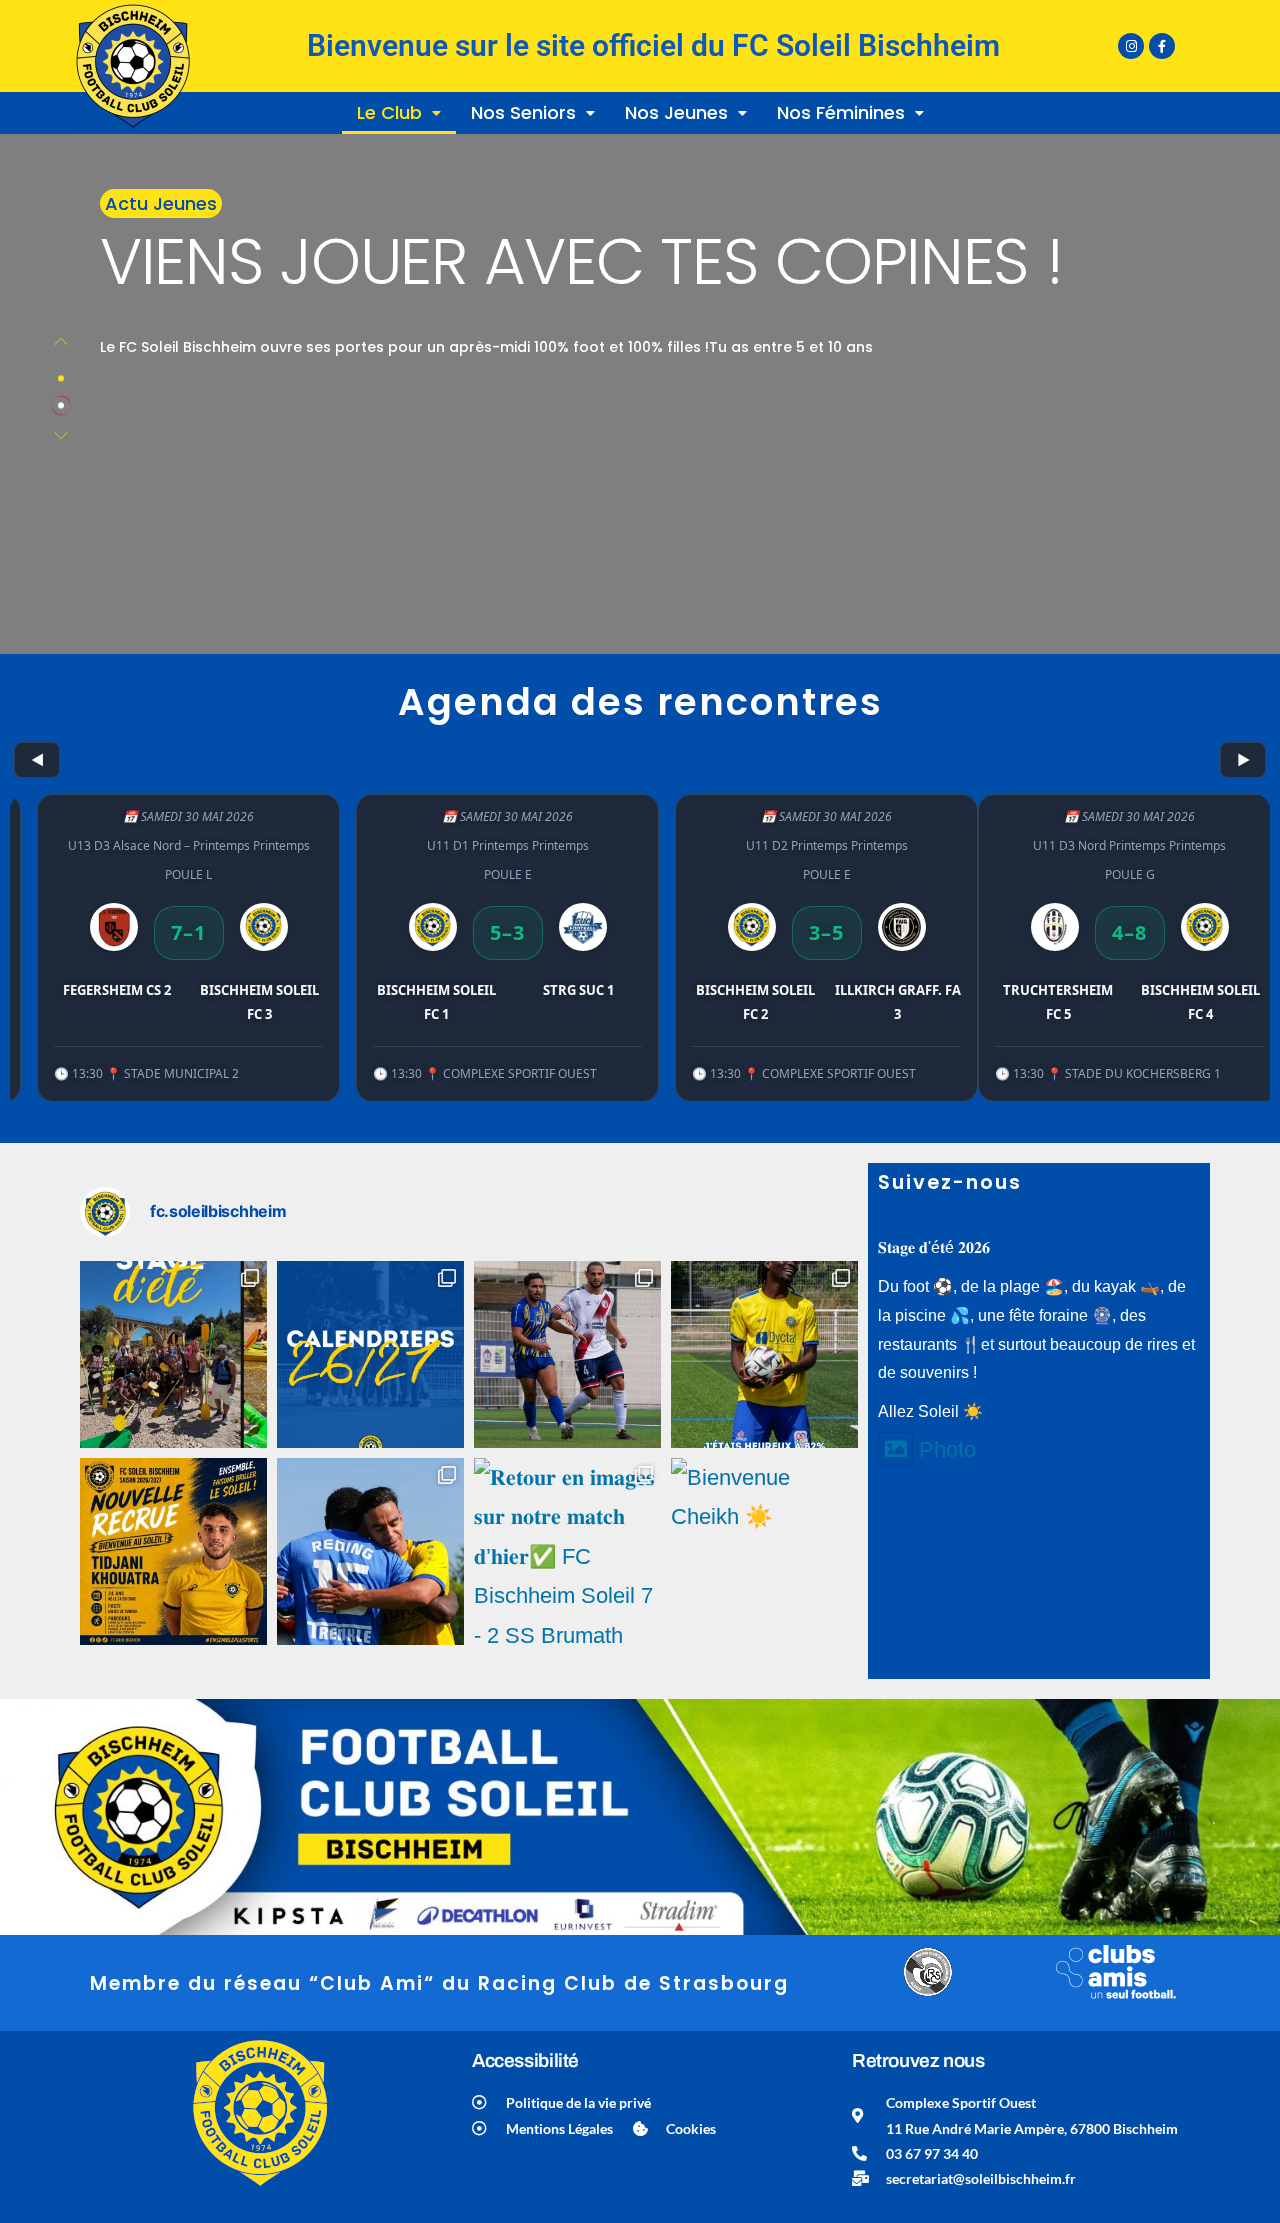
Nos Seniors (523, 112)
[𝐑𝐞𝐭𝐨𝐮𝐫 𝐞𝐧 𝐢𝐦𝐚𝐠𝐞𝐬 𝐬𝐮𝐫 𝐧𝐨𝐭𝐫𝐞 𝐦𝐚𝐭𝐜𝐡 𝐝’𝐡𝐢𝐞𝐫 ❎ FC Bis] (567, 1354)
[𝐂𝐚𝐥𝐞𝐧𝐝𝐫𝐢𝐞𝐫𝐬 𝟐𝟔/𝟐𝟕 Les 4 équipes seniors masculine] (370, 1354)
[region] (640, 927)
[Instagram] (1131, 46)
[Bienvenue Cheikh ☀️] (764, 1551)
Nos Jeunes (676, 112)
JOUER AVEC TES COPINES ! (581, 261)
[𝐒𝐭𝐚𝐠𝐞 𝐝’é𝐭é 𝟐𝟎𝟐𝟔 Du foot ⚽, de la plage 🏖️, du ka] (173, 1354)
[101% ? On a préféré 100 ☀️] (764, 1354)
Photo (947, 1449)
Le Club (389, 112)
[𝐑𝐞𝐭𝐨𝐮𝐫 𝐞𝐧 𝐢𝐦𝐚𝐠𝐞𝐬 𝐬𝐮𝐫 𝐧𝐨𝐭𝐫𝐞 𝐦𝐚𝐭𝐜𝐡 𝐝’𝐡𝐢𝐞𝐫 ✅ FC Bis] (370, 1551)
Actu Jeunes (161, 203)
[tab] (61, 378)
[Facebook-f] (1162, 46)
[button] (399, 113)
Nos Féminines (841, 112)
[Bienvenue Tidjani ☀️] (173, 1551)
